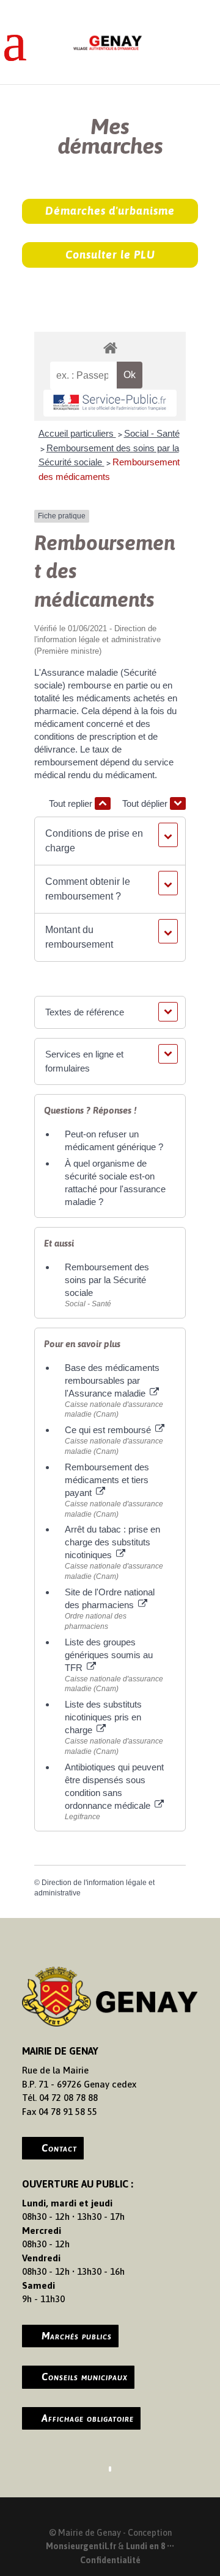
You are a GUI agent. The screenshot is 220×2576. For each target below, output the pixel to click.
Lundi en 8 (145, 2546)
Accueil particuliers (77, 433)
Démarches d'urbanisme (110, 211)
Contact (59, 2148)
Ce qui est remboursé (109, 1430)
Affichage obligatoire (88, 2418)
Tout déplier (146, 803)
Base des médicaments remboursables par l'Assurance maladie (112, 1380)
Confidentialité (110, 2560)
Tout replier (72, 803)
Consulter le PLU (110, 255)
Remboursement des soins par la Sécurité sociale (107, 1280)
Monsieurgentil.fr (82, 2546)
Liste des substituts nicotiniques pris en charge (103, 1717)
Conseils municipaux (85, 2377)
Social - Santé (152, 433)
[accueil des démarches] (110, 347)
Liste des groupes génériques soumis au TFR (109, 1655)
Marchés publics (77, 2336)
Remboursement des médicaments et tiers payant (107, 1480)
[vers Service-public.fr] (110, 403)
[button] (110, 841)
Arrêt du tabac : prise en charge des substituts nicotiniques (112, 1542)
